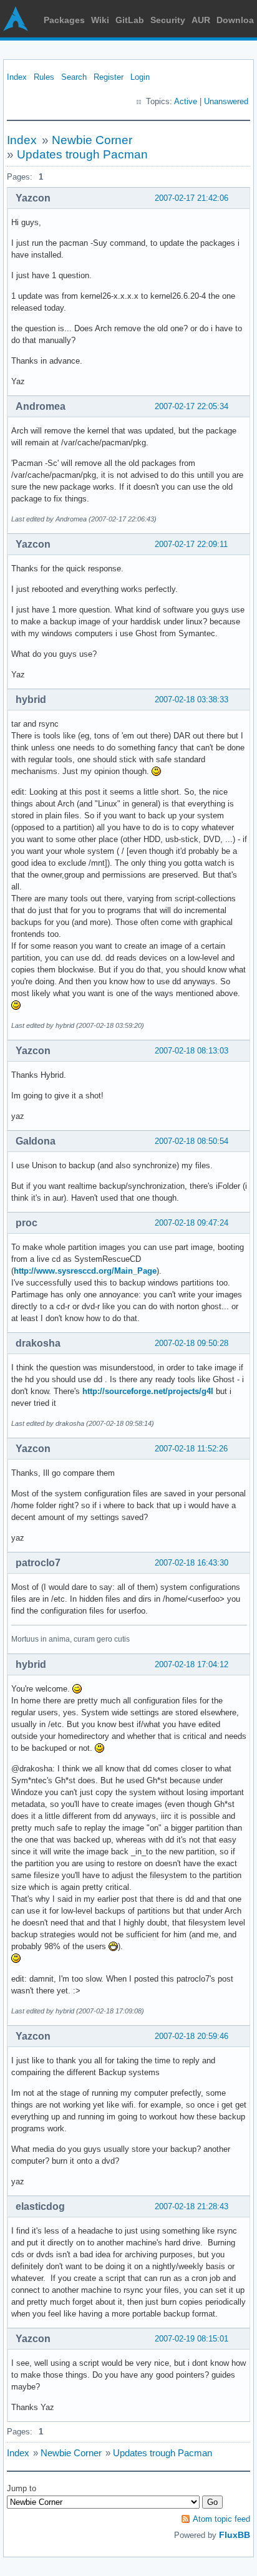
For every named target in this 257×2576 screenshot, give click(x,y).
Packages (64, 20)
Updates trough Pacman (82, 154)
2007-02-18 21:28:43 (192, 2206)
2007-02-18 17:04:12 (192, 1664)
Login (140, 77)
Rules (44, 77)
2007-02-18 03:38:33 (192, 700)
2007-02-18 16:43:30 (192, 1563)
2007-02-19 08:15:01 (192, 2339)
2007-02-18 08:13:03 (192, 1051)
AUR (201, 20)
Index (17, 77)
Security (168, 20)
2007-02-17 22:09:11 (191, 544)
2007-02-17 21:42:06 (192, 198)
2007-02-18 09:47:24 (192, 1223)
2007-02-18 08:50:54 (192, 1141)
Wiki (100, 20)
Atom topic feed (221, 2519)
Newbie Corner (92, 140)
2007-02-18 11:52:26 (191, 1449)
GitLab (130, 20)
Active (186, 101)
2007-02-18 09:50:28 (192, 1343)
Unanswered (226, 101)
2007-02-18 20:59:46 (192, 2036)
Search (74, 77)
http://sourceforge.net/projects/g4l (148, 1391)
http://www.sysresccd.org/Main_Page (85, 1271)
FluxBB (235, 2535)
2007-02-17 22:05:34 (192, 406)
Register (109, 77)
